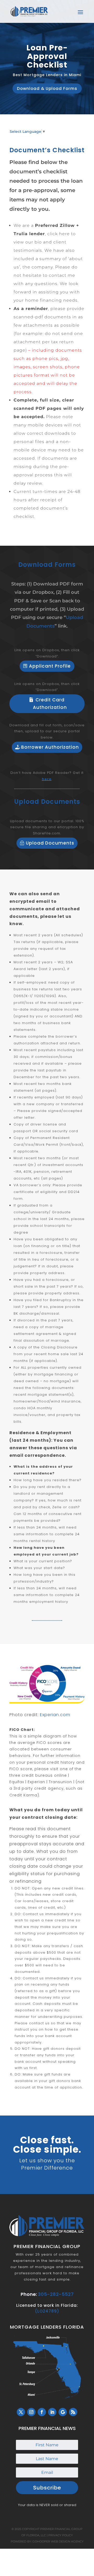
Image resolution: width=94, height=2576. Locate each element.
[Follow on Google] (63, 2412)
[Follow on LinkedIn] (52, 2412)
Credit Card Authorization (50, 704)
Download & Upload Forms (47, 88)
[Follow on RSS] (73, 2412)
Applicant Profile (50, 666)
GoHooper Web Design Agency (58, 2541)
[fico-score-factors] (47, 1702)
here (47, 779)
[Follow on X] (21, 2412)
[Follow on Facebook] (42, 2412)
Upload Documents (50, 843)
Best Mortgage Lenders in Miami (47, 75)
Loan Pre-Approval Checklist (47, 56)
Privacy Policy (61, 2535)
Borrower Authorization (50, 747)
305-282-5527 (56, 2294)
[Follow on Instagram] (31, 2412)
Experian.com (55, 1715)
